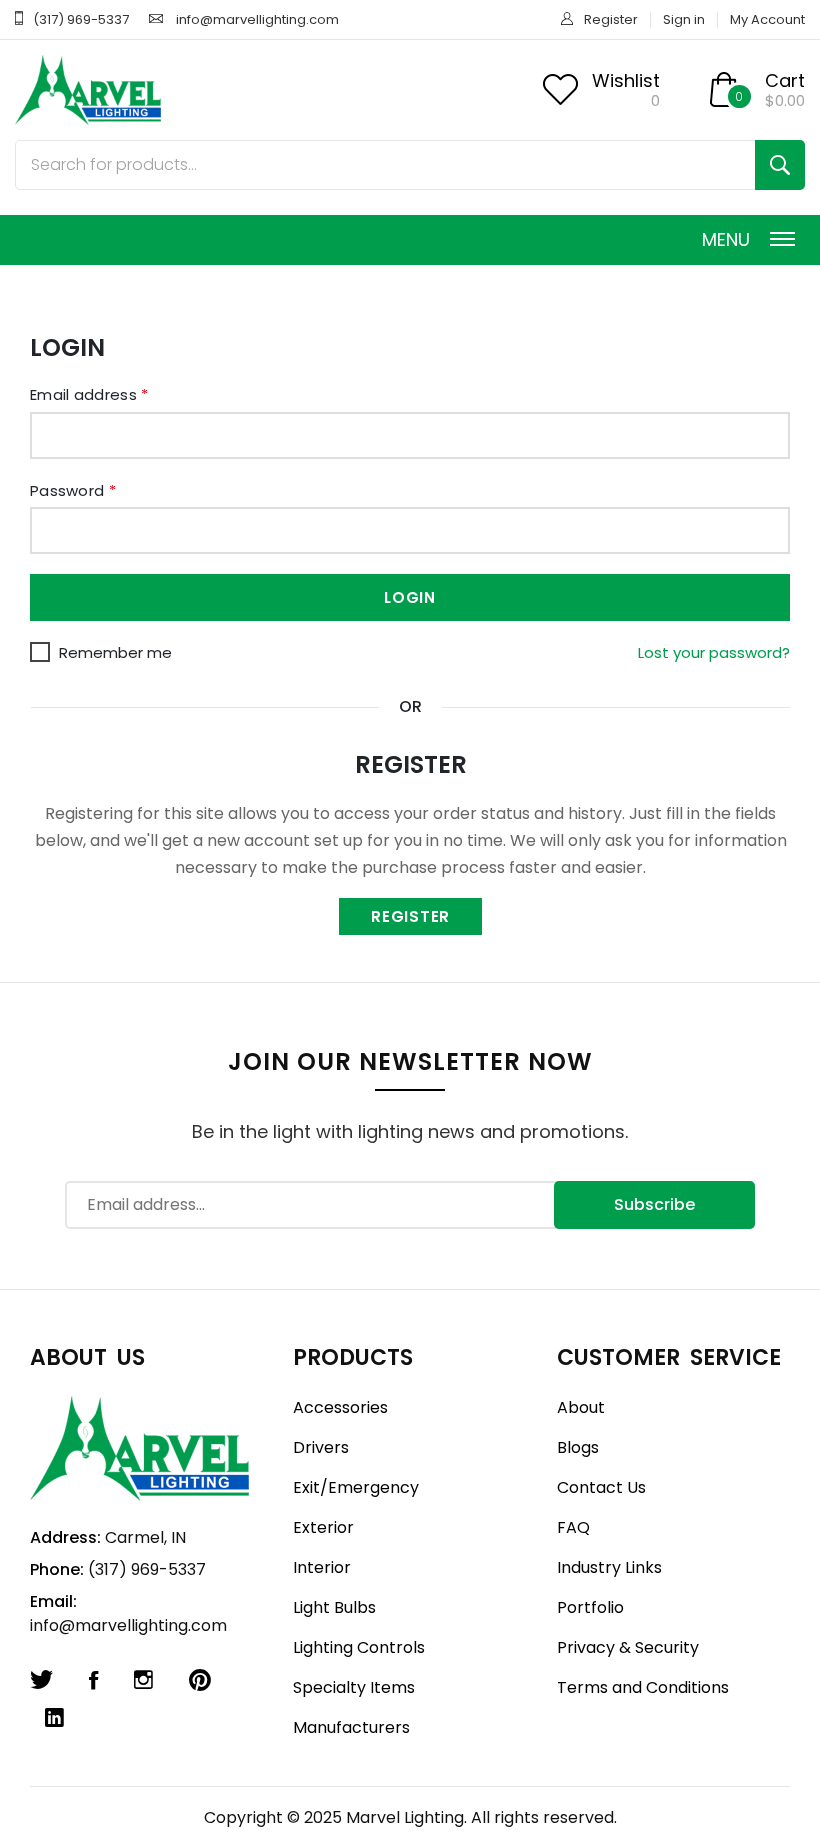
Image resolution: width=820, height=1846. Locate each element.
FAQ (573, 1527)
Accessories (340, 1407)
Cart (785, 80)
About (581, 1407)
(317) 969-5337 (81, 19)
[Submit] (780, 165)
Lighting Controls (359, 1647)
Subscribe (654, 1204)
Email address (89, 394)
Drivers (321, 1447)
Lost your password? (714, 652)
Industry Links (609, 1567)
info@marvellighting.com (257, 19)
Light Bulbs (334, 1607)
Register (611, 19)
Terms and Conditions (643, 1687)
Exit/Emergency (356, 1487)
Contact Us (601, 1487)
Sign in (684, 19)
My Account (767, 19)
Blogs (578, 1447)
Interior (322, 1567)
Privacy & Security (628, 1647)
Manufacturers (351, 1727)
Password (73, 490)
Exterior (323, 1527)
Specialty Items (354, 1687)
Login (410, 597)
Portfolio (590, 1607)
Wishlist (626, 80)
